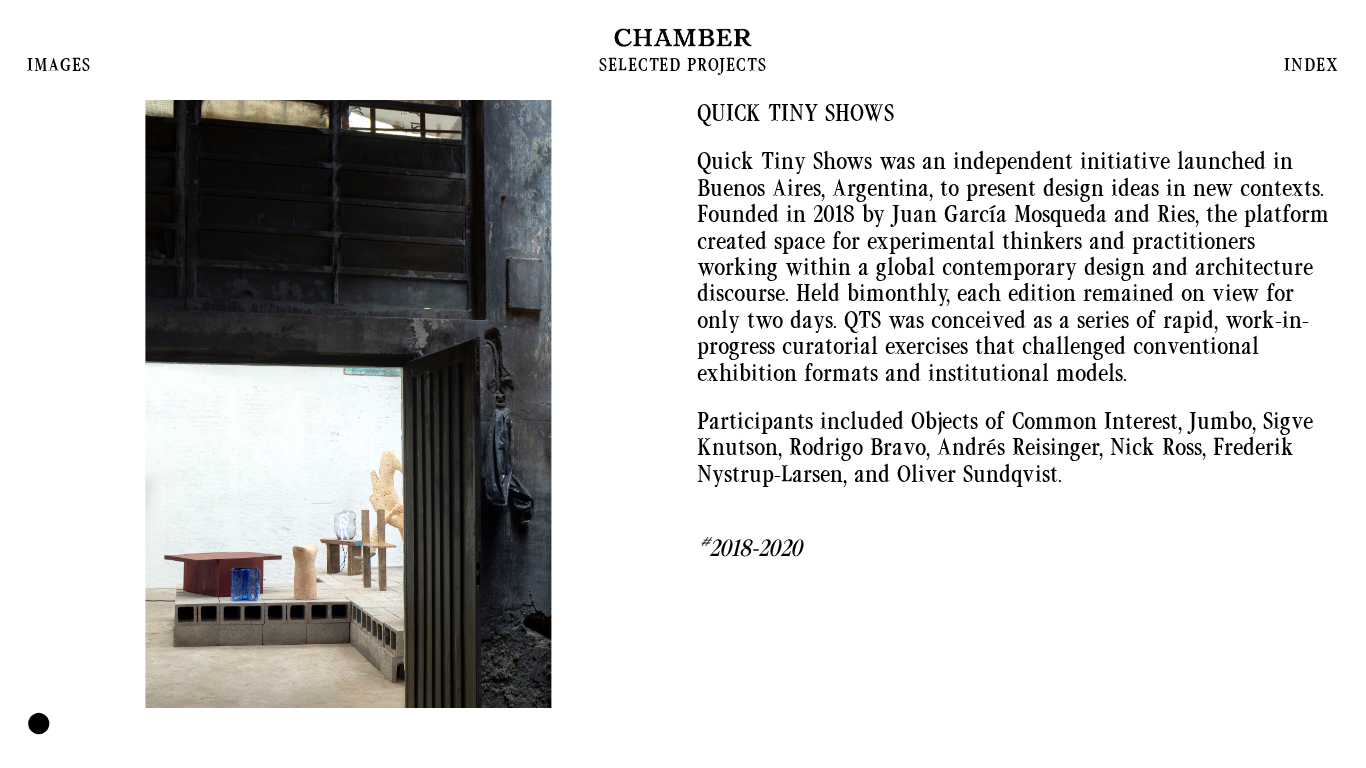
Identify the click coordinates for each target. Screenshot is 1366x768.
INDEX (1311, 65)
